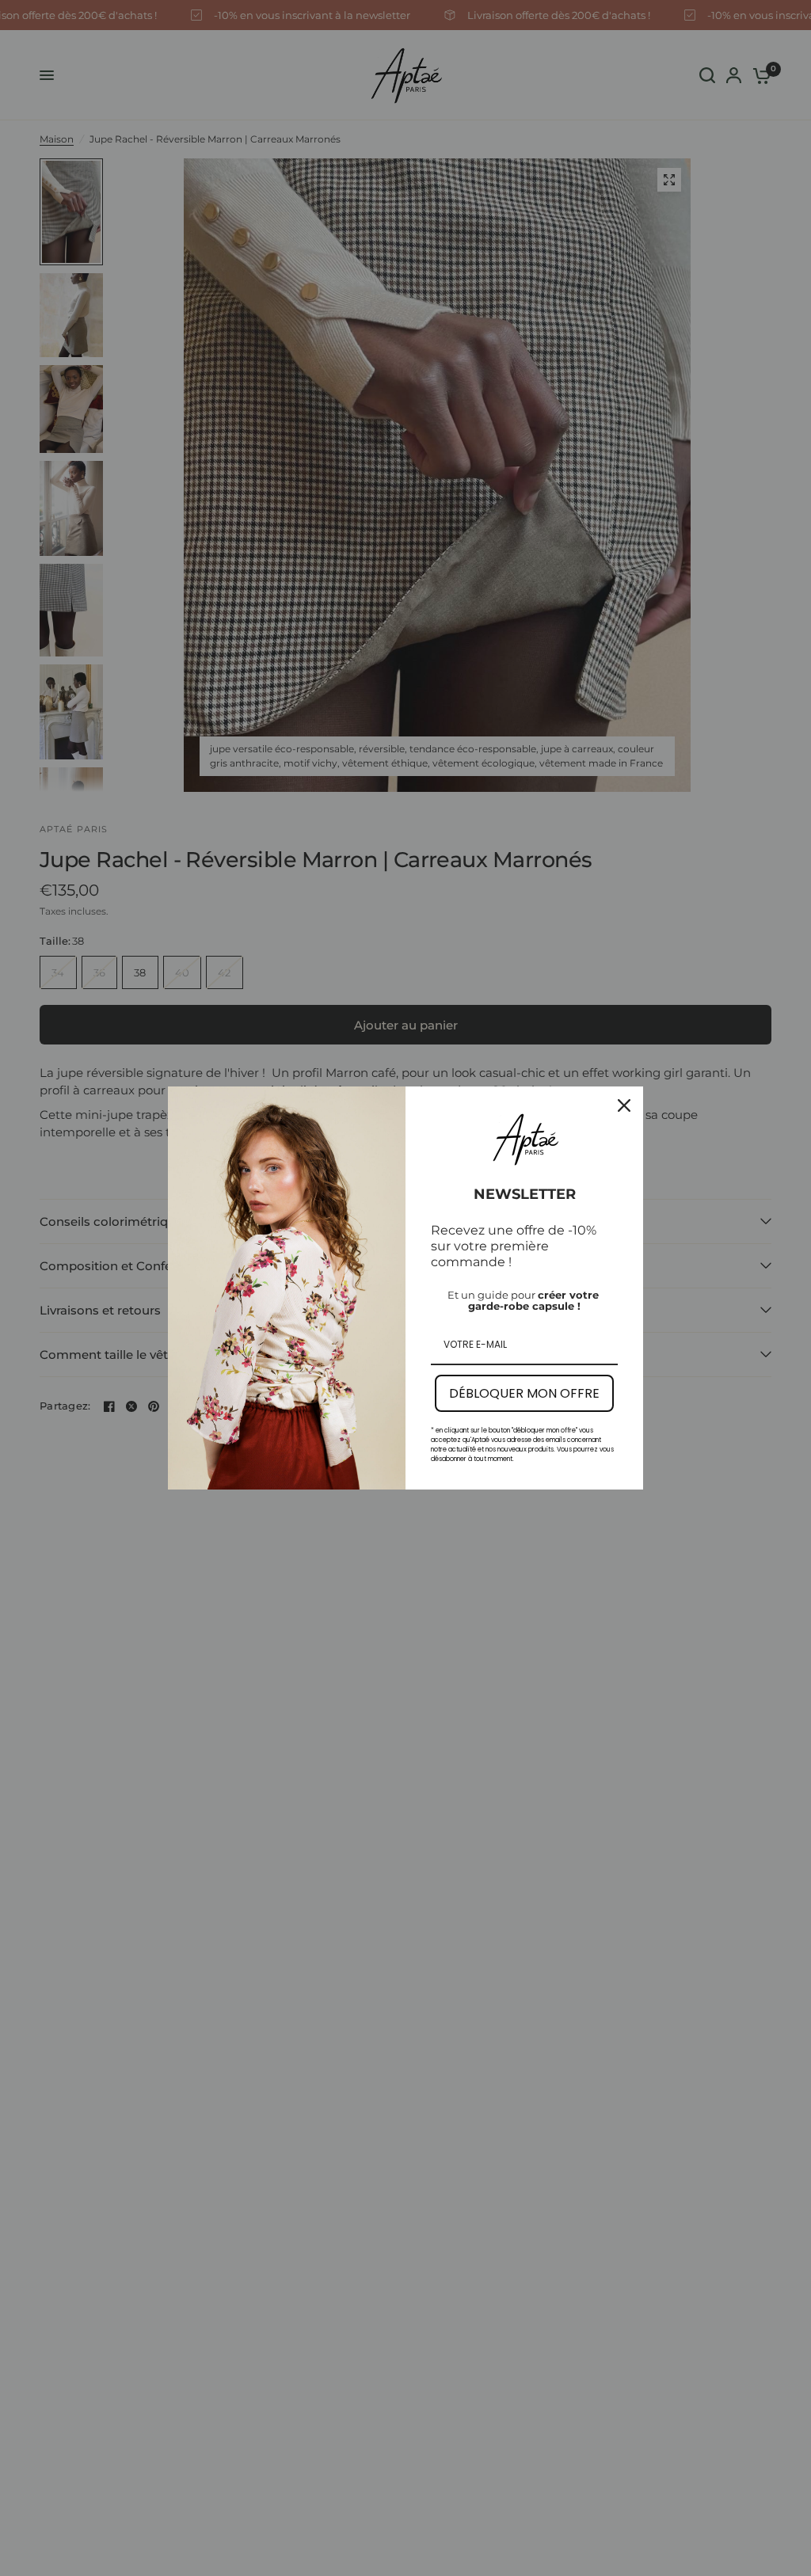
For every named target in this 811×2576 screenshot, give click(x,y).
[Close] (624, 1105)
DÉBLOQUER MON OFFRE (524, 1393)
